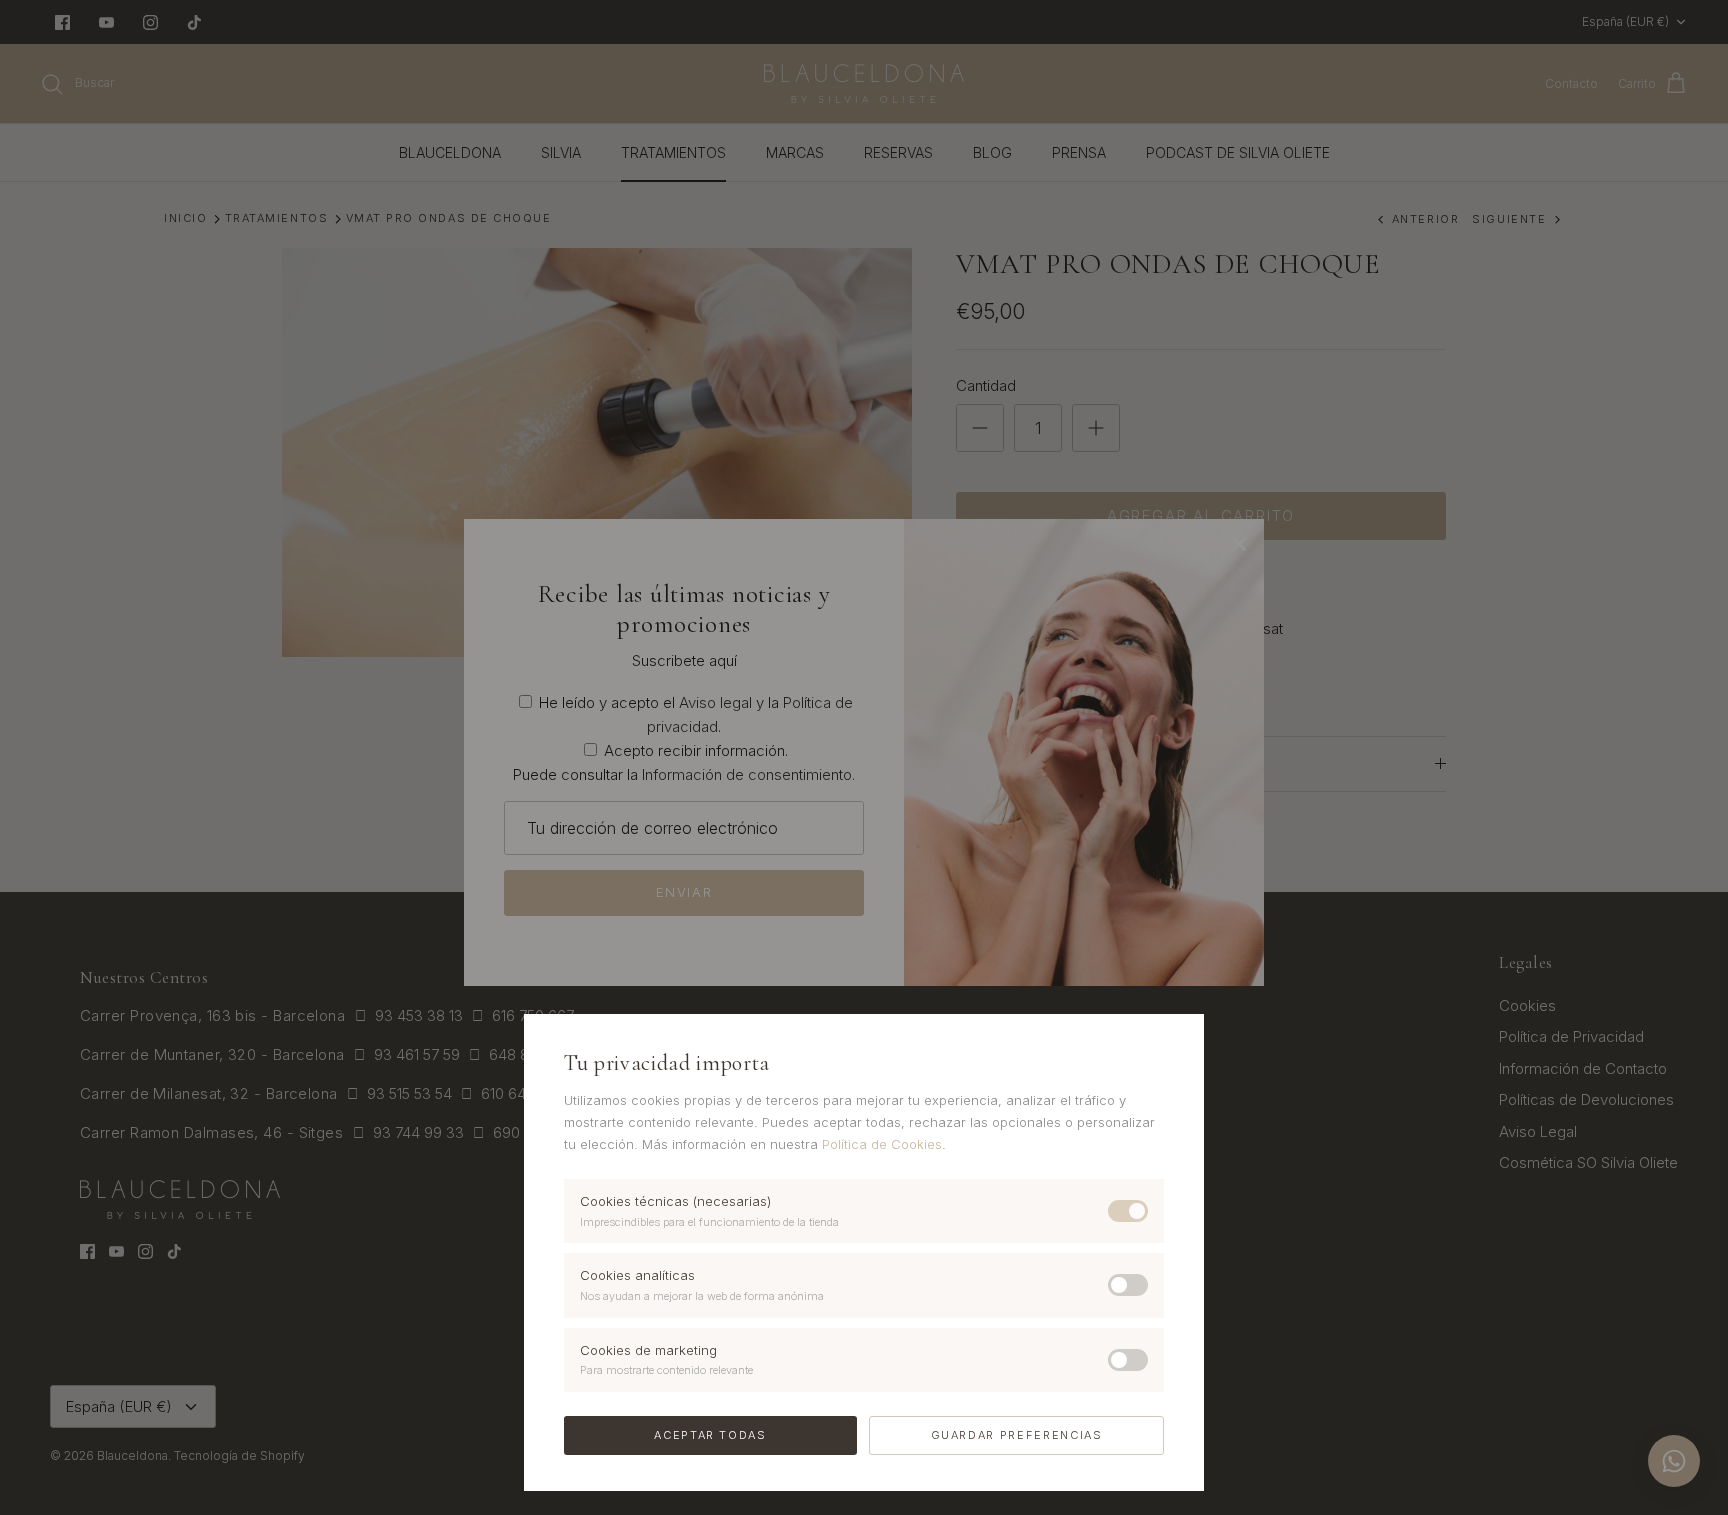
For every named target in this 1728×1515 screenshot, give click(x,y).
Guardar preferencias (1017, 1435)
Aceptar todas (710, 1435)
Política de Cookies (882, 1144)
